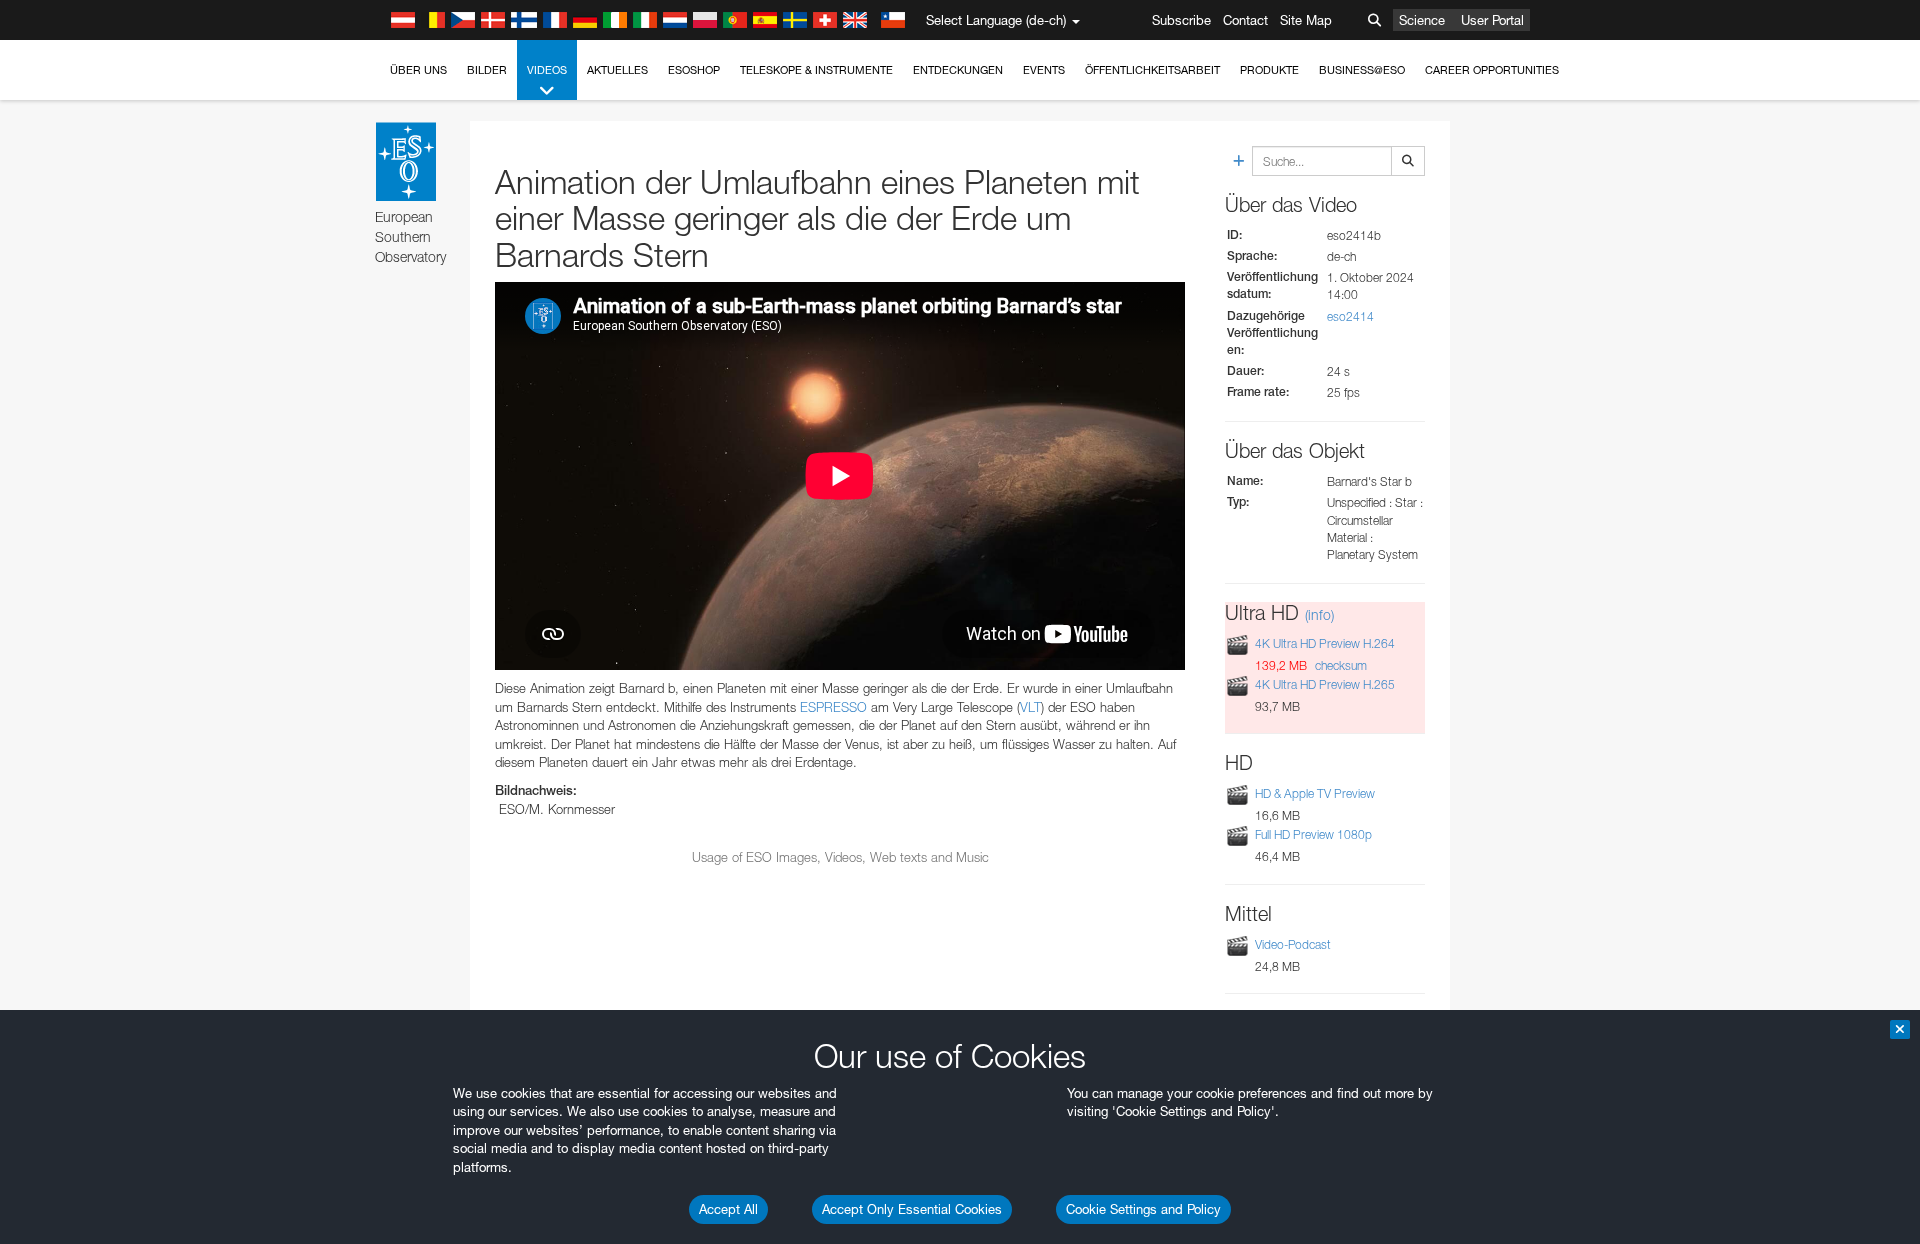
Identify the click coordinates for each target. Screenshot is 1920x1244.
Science (1422, 20)
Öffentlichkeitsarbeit (1152, 70)
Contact (1245, 20)
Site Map (1306, 20)
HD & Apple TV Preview (1315, 793)
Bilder (487, 70)
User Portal (1492, 20)
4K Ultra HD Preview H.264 (1325, 643)
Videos (547, 70)
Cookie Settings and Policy (1143, 1209)
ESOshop (694, 70)
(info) (1319, 614)
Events (1044, 70)
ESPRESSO (833, 707)
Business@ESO (1362, 70)
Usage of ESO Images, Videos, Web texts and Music (840, 857)
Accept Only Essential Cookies (912, 1209)
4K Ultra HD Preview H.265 (1325, 684)
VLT (1030, 707)
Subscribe (1181, 20)
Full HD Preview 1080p (1313, 834)
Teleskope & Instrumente (816, 70)
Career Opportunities (1492, 70)
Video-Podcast (1293, 944)
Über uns (418, 70)
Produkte (1269, 70)
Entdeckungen (958, 70)
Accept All (728, 1209)
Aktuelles (617, 70)
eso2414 (1350, 316)
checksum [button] (1339, 665)
